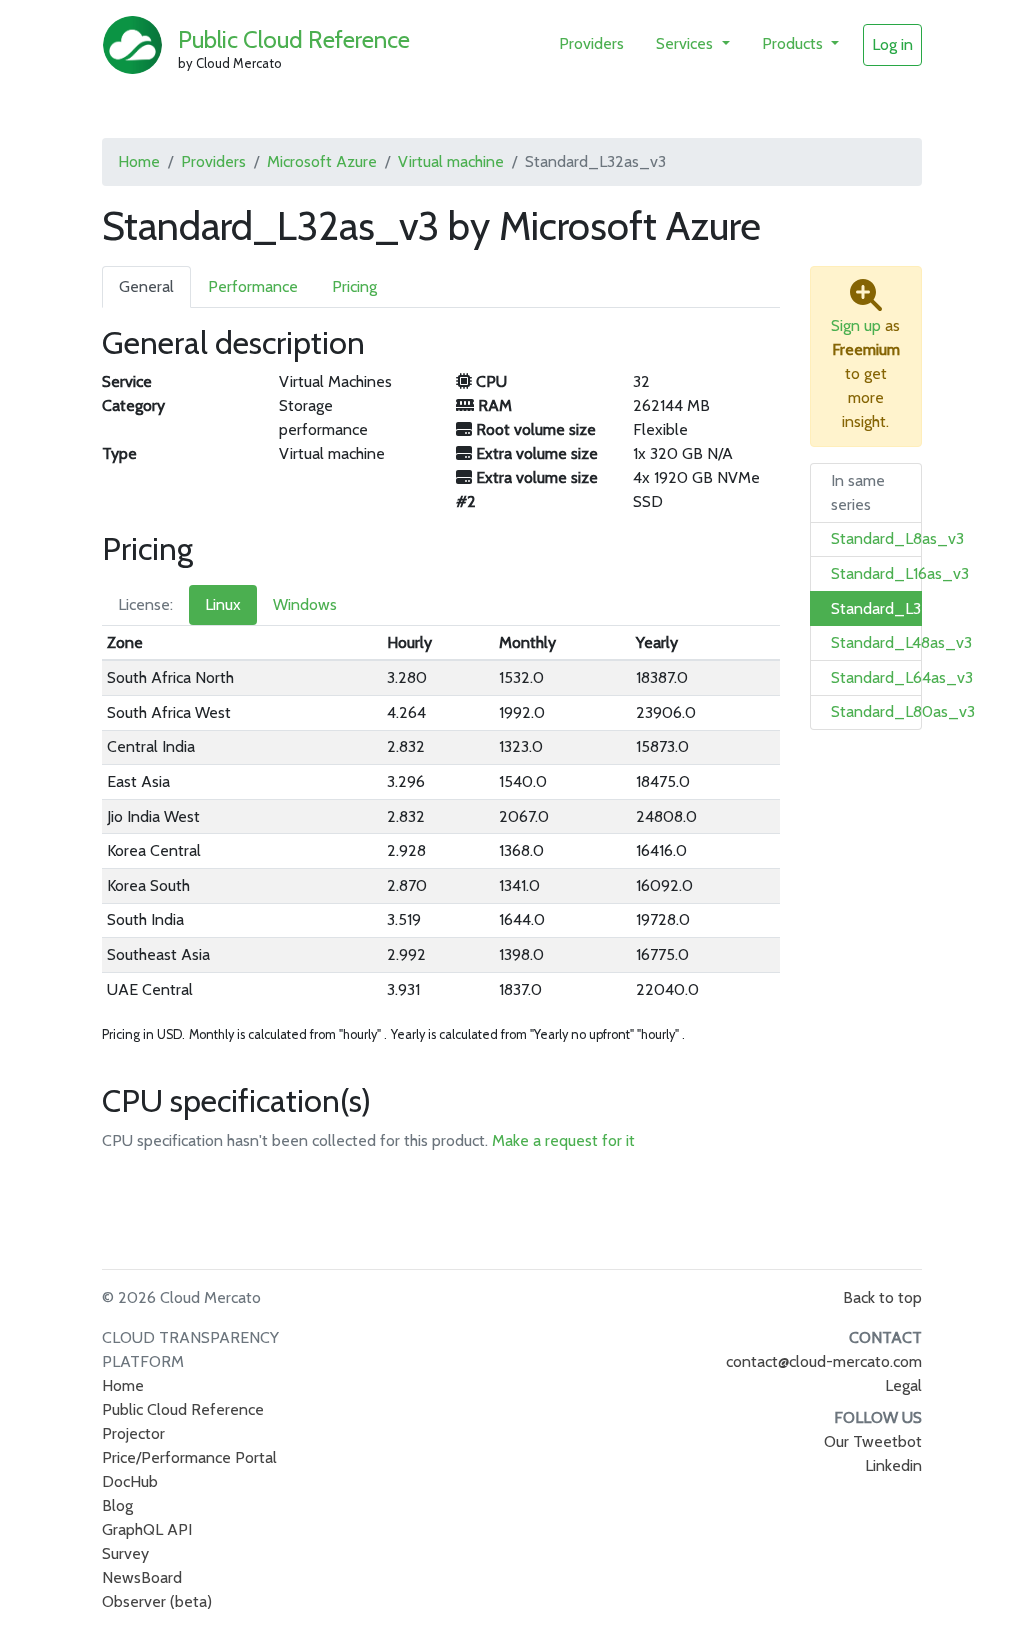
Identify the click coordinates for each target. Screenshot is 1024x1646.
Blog (117, 1505)
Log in (892, 44)
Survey (125, 1553)
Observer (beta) (157, 1601)
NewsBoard (142, 1577)
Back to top (882, 1297)
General (146, 286)
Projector (133, 1433)
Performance (253, 286)
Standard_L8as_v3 (897, 538)
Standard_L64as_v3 (902, 677)
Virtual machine (451, 161)
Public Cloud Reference (294, 39)
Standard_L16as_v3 (900, 573)
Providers (591, 43)
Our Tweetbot (873, 1441)
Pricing (354, 286)
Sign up (856, 325)
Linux (223, 604)
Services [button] (686, 43)
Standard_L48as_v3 (901, 642)
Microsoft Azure (322, 161)
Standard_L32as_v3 (901, 608)
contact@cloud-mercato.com (824, 1361)
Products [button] (794, 43)
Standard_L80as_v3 (903, 711)
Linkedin (893, 1465)
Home (139, 161)
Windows (305, 604)
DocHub (130, 1481)
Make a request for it (563, 1140)
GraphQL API (147, 1529)
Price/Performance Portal (189, 1457)
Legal (903, 1385)
